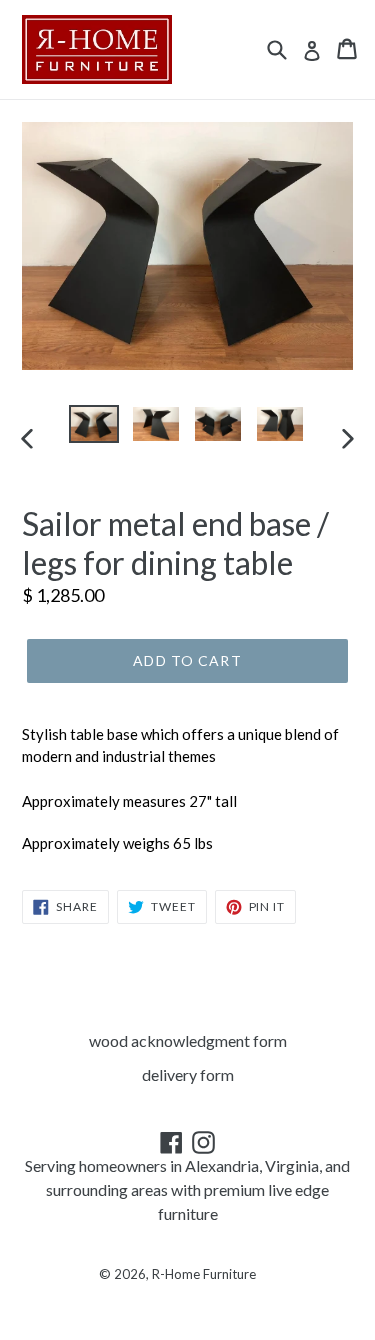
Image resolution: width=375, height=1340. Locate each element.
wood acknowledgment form (188, 1040)
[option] (94, 424)
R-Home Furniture (204, 1274)
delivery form (188, 1074)
